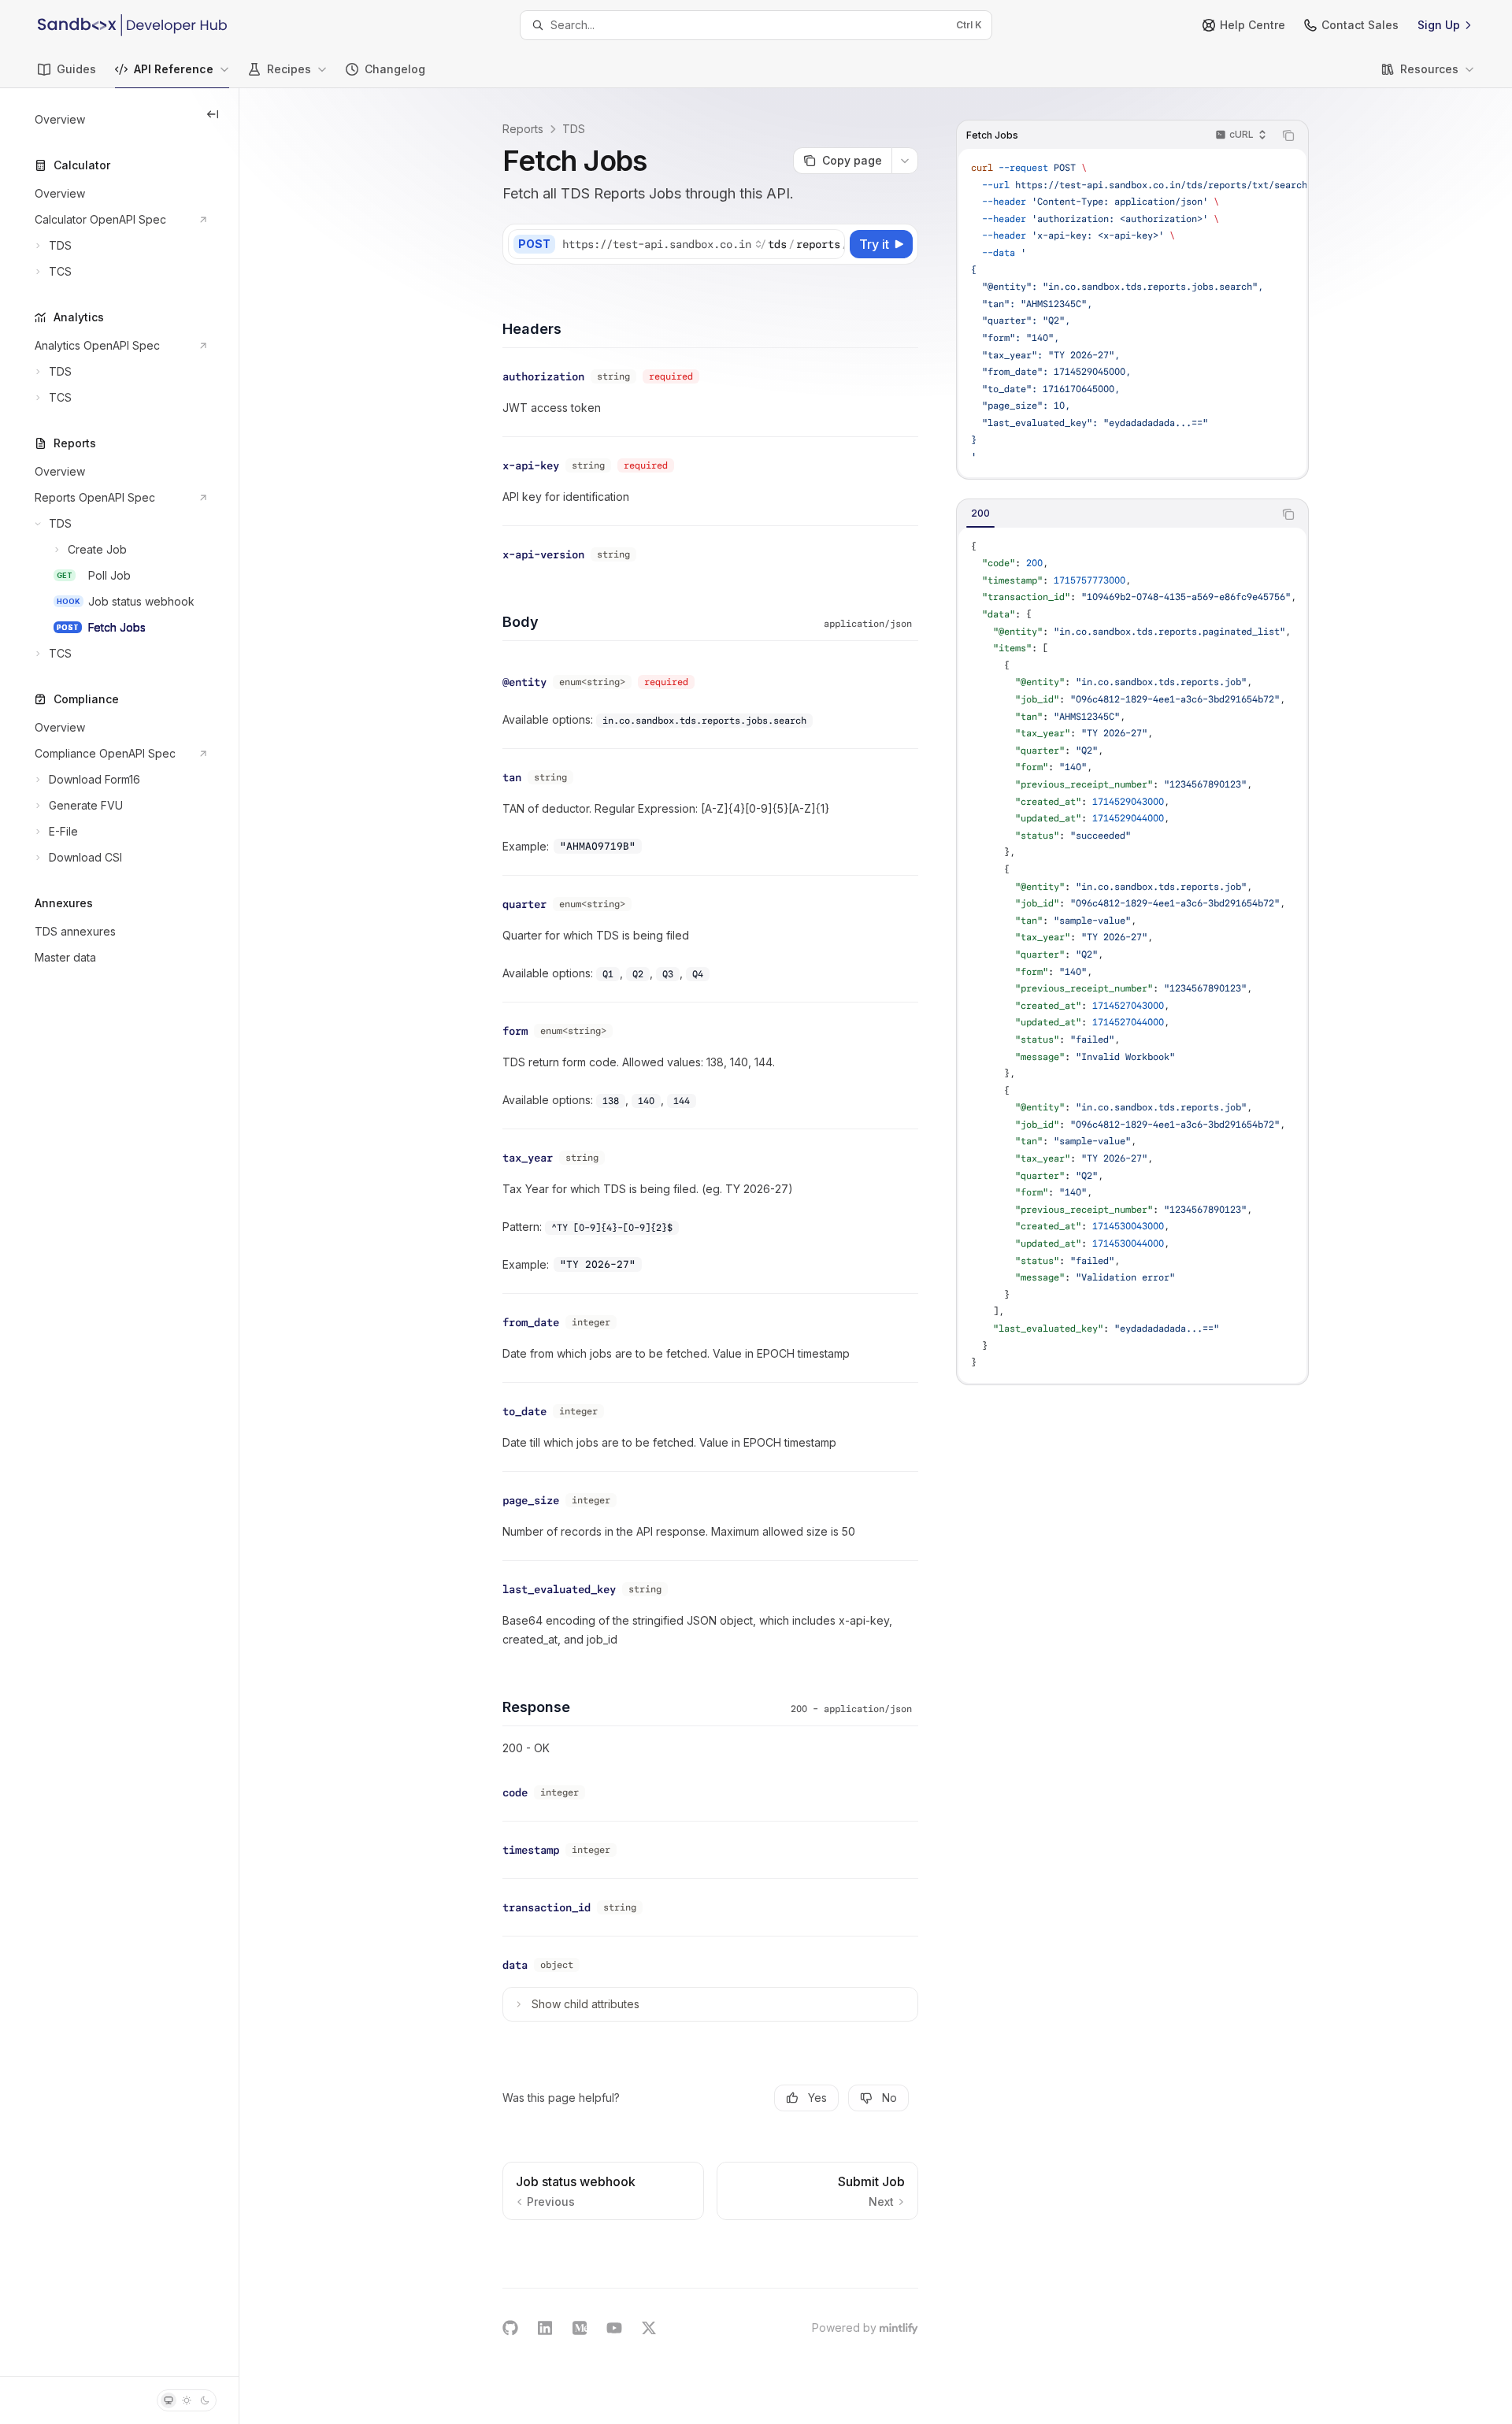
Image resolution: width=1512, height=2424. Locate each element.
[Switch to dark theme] (205, 2400)
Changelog (395, 69)
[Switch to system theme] (169, 2400)
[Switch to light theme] (187, 2400)
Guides (76, 69)
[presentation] (1132, 313)
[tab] (980, 513)
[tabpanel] (1132, 955)
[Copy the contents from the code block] (1288, 135)
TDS (574, 129)
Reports (523, 129)
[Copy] (830, 244)
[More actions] (905, 161)
